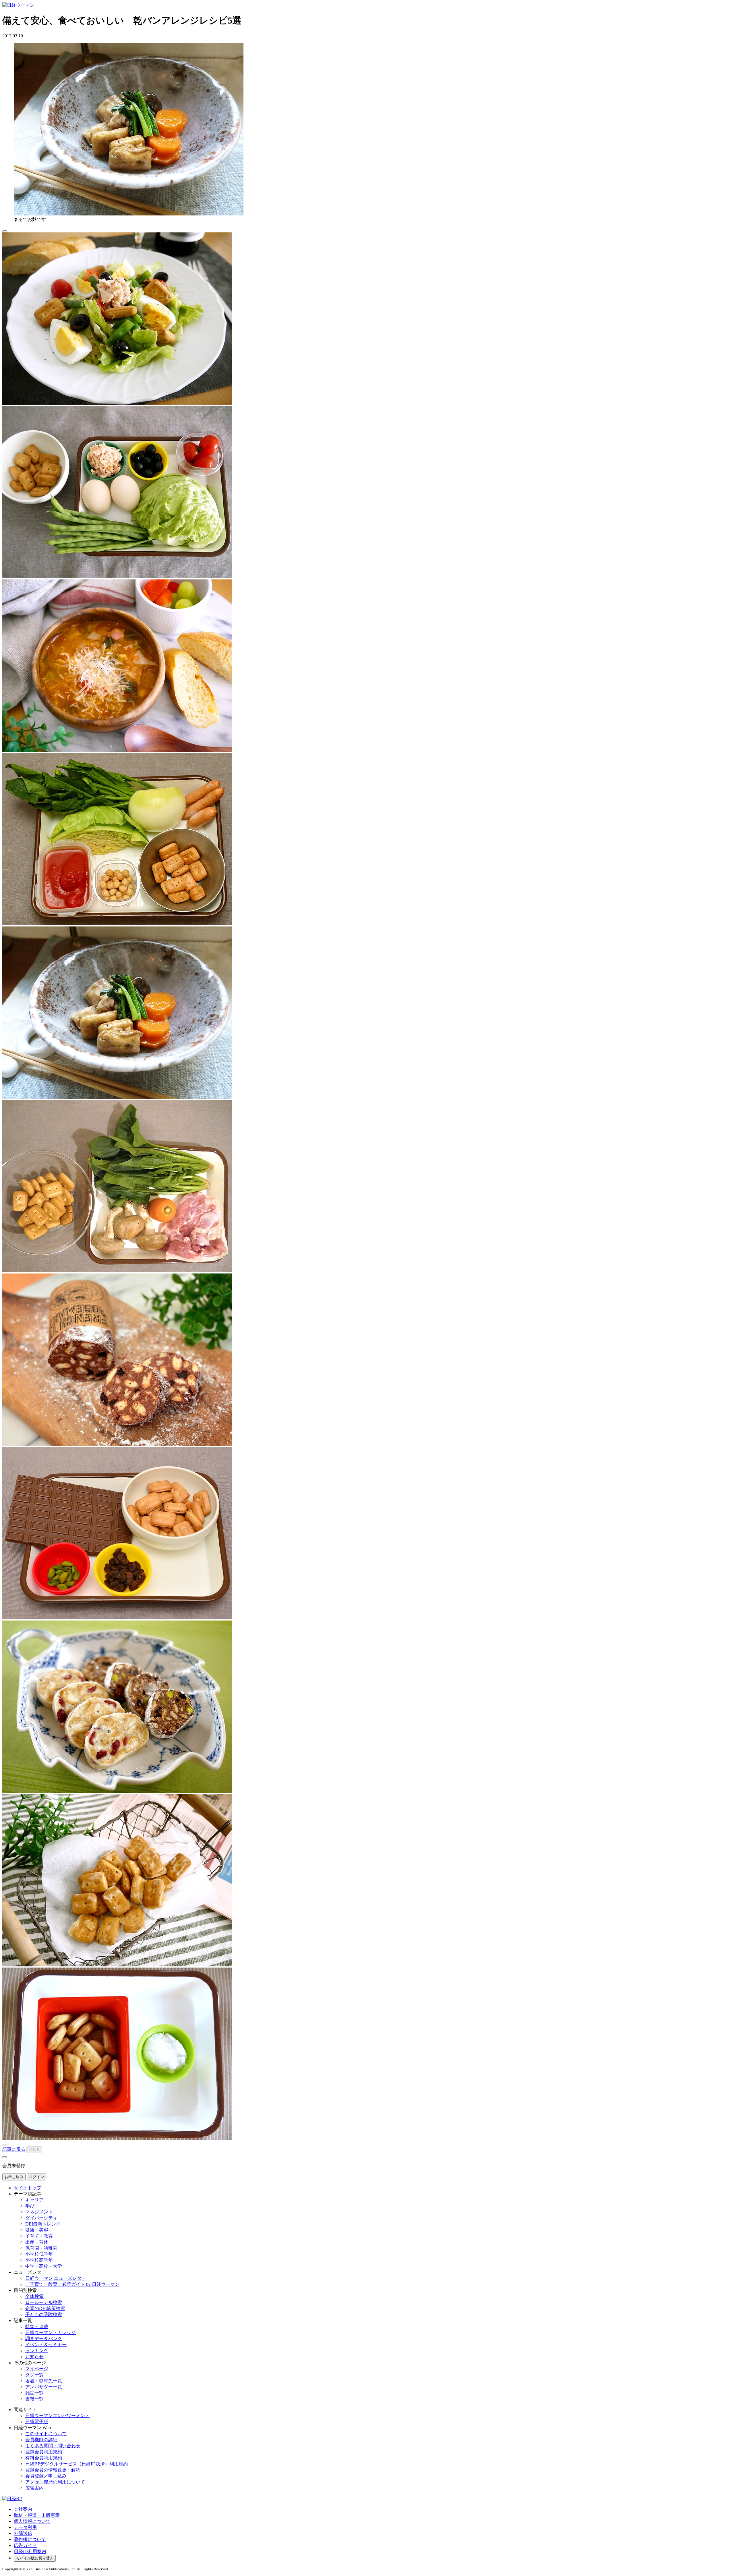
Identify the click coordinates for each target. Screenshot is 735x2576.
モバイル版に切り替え (35, 2558)
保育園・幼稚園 (41, 2248)
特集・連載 (37, 2327)
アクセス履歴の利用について (55, 2482)
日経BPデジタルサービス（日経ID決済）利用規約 (77, 2464)
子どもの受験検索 (44, 2314)
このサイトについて (46, 2434)
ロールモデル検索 (44, 2302)
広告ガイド (25, 2545)
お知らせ (34, 2357)
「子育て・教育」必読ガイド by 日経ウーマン (72, 2284)
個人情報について (32, 2521)
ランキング (37, 2351)
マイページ (37, 2369)
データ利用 (25, 2527)
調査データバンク (44, 2339)
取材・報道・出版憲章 (37, 2515)
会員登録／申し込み (46, 2476)
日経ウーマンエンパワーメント (57, 2416)
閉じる (34, 2150)
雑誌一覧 (34, 2393)
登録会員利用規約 (44, 2452)
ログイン (36, 2177)
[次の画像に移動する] (5, 2157)
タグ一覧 (34, 2375)
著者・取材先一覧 (44, 2381)
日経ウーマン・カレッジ (51, 2333)
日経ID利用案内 (30, 2551)
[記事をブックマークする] (5, 231)
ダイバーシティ (41, 2218)
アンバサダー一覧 (44, 2387)
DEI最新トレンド (43, 2224)
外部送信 (23, 2533)
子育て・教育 (39, 2236)
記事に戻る (14, 2149)
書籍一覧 (34, 2399)
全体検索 (34, 2296)
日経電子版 (37, 2422)
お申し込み (14, 2177)
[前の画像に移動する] (5, 2145)
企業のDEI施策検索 (45, 2308)
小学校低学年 (39, 2254)
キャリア (34, 2200)
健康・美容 (37, 2230)
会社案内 (23, 2509)
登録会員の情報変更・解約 (53, 2470)
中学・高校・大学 (44, 2266)
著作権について (30, 2539)
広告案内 (34, 2488)
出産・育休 (37, 2242)
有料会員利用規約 (44, 2458)
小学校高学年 (39, 2260)
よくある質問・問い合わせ (53, 2446)
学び (30, 2206)
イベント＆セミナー (46, 2345)
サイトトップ (28, 2188)
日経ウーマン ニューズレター (56, 2278)
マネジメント (39, 2212)
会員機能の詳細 (41, 2440)
